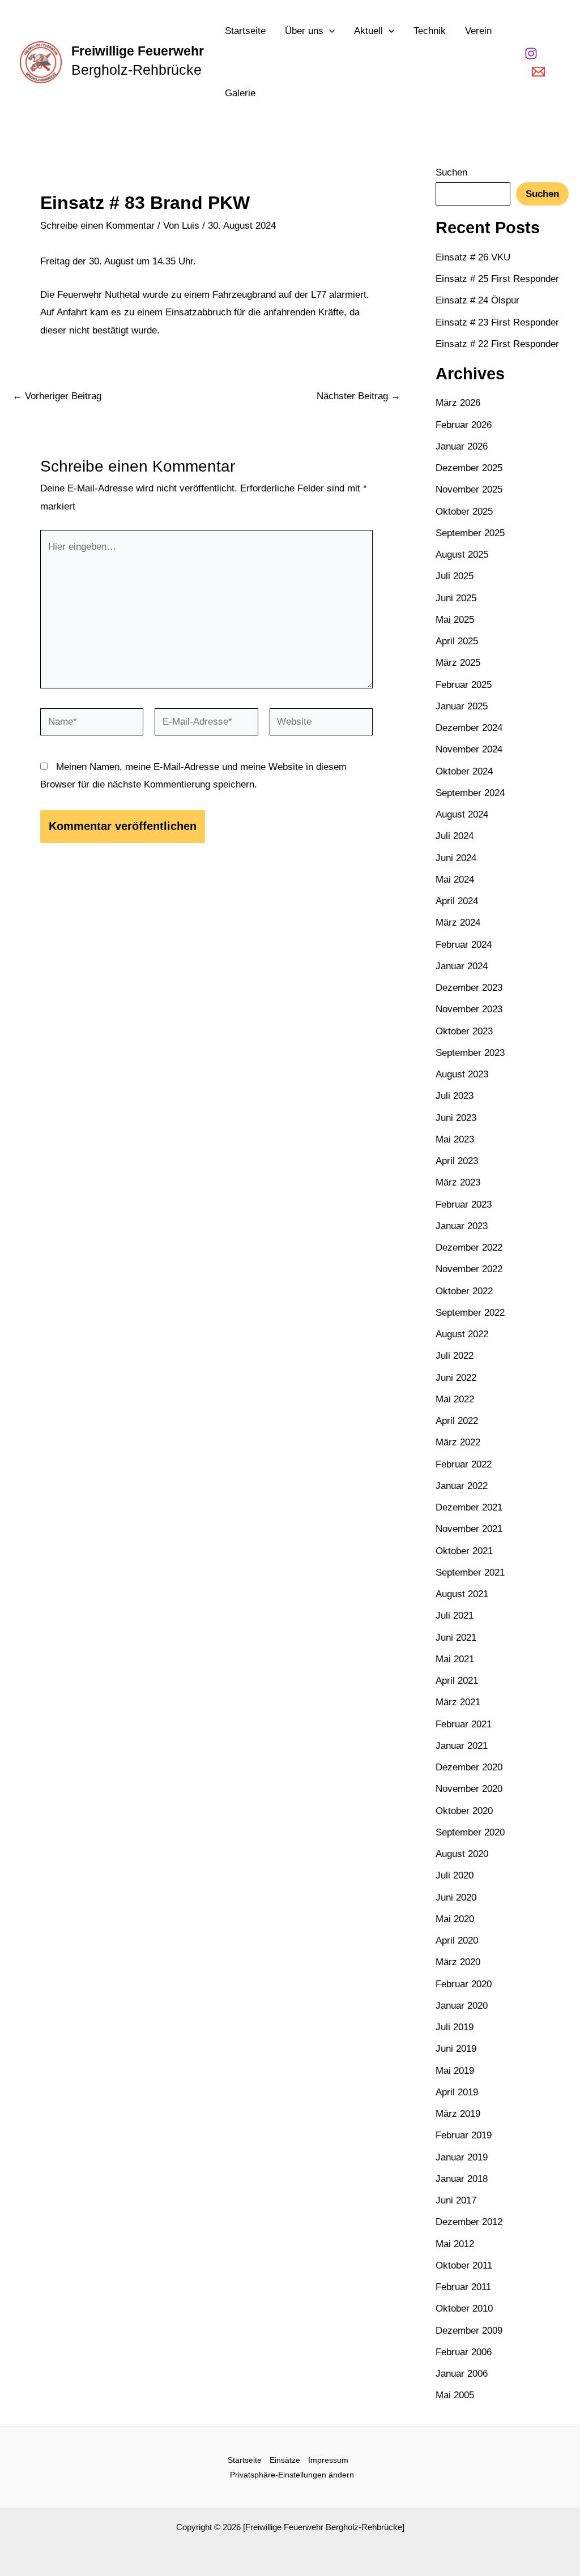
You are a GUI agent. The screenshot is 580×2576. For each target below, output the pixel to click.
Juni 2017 (456, 2200)
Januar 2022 (462, 1486)
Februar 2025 (464, 685)
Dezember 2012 (469, 2222)
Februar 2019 (464, 2135)
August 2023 (462, 1074)
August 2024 (462, 814)
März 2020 (458, 1962)
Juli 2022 (455, 1356)
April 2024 (457, 901)
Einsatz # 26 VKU (473, 257)
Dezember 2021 (469, 1507)
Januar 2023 (462, 1226)
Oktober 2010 (464, 2308)
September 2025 (470, 533)
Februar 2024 (464, 945)
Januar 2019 (462, 2157)
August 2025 (462, 555)
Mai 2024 (455, 880)
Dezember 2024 (469, 728)
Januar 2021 (462, 1746)
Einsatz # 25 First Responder (497, 279)
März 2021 (458, 1702)
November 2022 (469, 1269)
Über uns (304, 31)
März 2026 (458, 403)
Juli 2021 (455, 1616)
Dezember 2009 (469, 2331)
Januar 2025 (462, 706)
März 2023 (458, 1182)
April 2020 (457, 1940)
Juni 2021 (456, 1638)
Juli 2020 (455, 1875)
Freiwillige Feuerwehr (138, 51)
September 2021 (470, 1572)
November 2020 (469, 1789)
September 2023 (470, 1053)
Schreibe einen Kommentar (97, 226)
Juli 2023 (455, 1096)
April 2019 (457, 2092)
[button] (329, 31)
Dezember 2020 (469, 1767)
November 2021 (469, 1529)
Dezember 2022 (469, 1248)
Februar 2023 (464, 1204)
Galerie (240, 93)
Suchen (451, 172)
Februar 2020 (464, 1984)
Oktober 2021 (464, 1551)
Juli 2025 (455, 576)
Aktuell (368, 31)
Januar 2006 (462, 2374)
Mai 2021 (455, 1659)
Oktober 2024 (464, 771)
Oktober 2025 (464, 512)
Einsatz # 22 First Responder (497, 344)
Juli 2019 (455, 2027)
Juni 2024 (456, 858)
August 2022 (462, 1334)
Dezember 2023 (469, 988)
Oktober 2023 (464, 1031)
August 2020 (462, 1854)
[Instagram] (531, 54)
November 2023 (469, 1009)
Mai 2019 (455, 2071)
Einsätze (285, 2460)
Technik (430, 31)
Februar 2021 (464, 1724)
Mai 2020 (455, 1919)
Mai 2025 (455, 620)
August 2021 (462, 1594)
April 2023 (457, 1161)
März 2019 (458, 2114)
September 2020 (470, 1832)
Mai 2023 (455, 1139)
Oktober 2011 (464, 2265)
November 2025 (469, 489)
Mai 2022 (455, 1399)
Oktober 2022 (464, 1291)
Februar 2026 (464, 425)
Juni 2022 (456, 1378)
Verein (478, 31)
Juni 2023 (456, 1118)
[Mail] (538, 72)
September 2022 (470, 1313)
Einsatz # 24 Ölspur (477, 300)
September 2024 (470, 793)
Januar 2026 (462, 446)
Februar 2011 (463, 2287)
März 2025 (458, 663)
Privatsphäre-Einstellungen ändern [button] (292, 2475)
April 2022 (457, 1421)
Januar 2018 (462, 2179)
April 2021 (457, 1681)
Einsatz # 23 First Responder (497, 322)
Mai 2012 (455, 2244)
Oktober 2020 (464, 1811)
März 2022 (458, 1442)
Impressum (328, 2460)
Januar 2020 (462, 2006)
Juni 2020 (456, 1897)
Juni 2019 (456, 2049)
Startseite (245, 31)
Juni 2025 (456, 598)
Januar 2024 (462, 966)
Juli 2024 (455, 836)
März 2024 (458, 923)
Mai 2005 (455, 2395)
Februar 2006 (464, 2352)
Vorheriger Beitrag (57, 396)
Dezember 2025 (469, 468)
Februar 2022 (464, 1464)
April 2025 (457, 641)
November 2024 (469, 749)
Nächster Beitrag (359, 396)
